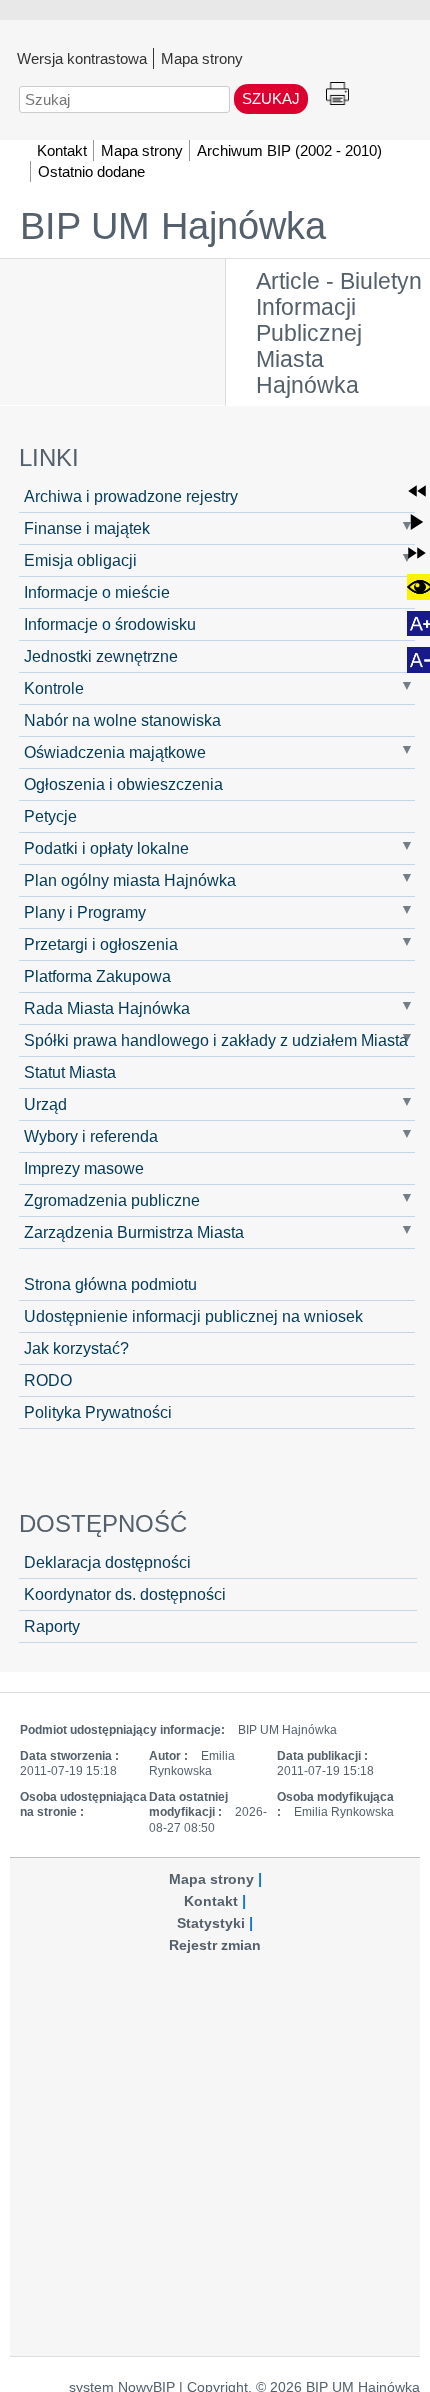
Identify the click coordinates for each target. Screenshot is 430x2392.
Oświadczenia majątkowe (115, 752)
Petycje (50, 816)
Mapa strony (202, 58)
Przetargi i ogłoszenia (101, 944)
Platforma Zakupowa (97, 976)
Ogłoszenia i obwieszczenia (123, 784)
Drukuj (337, 94)
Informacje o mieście (97, 592)
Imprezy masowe (84, 1168)
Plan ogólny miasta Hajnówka (130, 880)
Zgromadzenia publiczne (112, 1200)
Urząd (45, 1104)
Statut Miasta (70, 1072)
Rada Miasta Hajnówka (107, 1008)
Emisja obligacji (80, 560)
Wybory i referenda (91, 1136)
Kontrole (54, 688)
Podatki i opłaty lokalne (106, 848)
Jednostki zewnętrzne (101, 656)
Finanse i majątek (87, 528)
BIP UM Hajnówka (173, 226)
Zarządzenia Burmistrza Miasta (134, 1232)
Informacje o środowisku (110, 624)
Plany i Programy (85, 912)
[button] (417, 491)
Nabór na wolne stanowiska (122, 720)
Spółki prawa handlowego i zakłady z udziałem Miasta (216, 1040)
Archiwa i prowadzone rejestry (131, 496)
